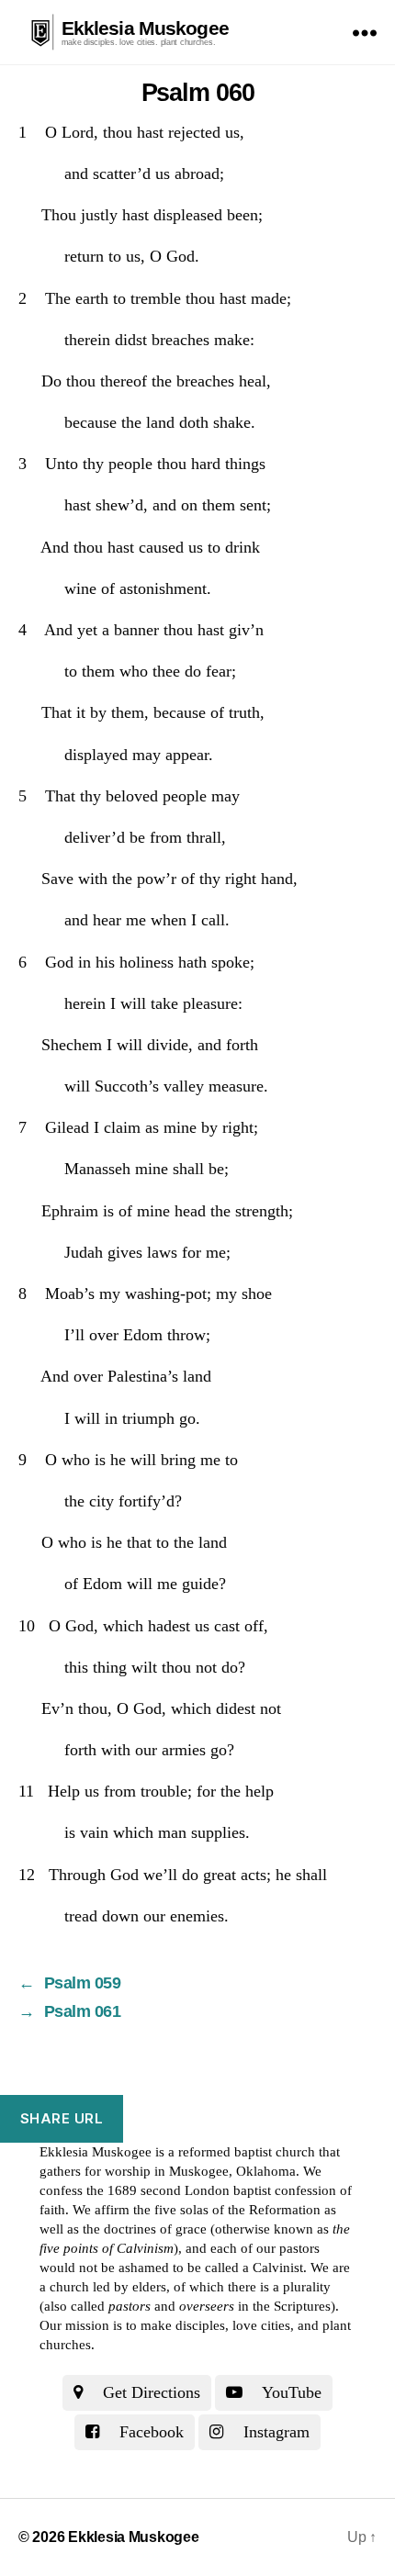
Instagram (274, 2432)
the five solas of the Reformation (227, 2210)
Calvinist (278, 2268)
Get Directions (149, 2392)
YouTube (290, 2392)
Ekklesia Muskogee (145, 28)
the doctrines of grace (145, 2229)
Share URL (62, 2118)
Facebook (149, 2432)
